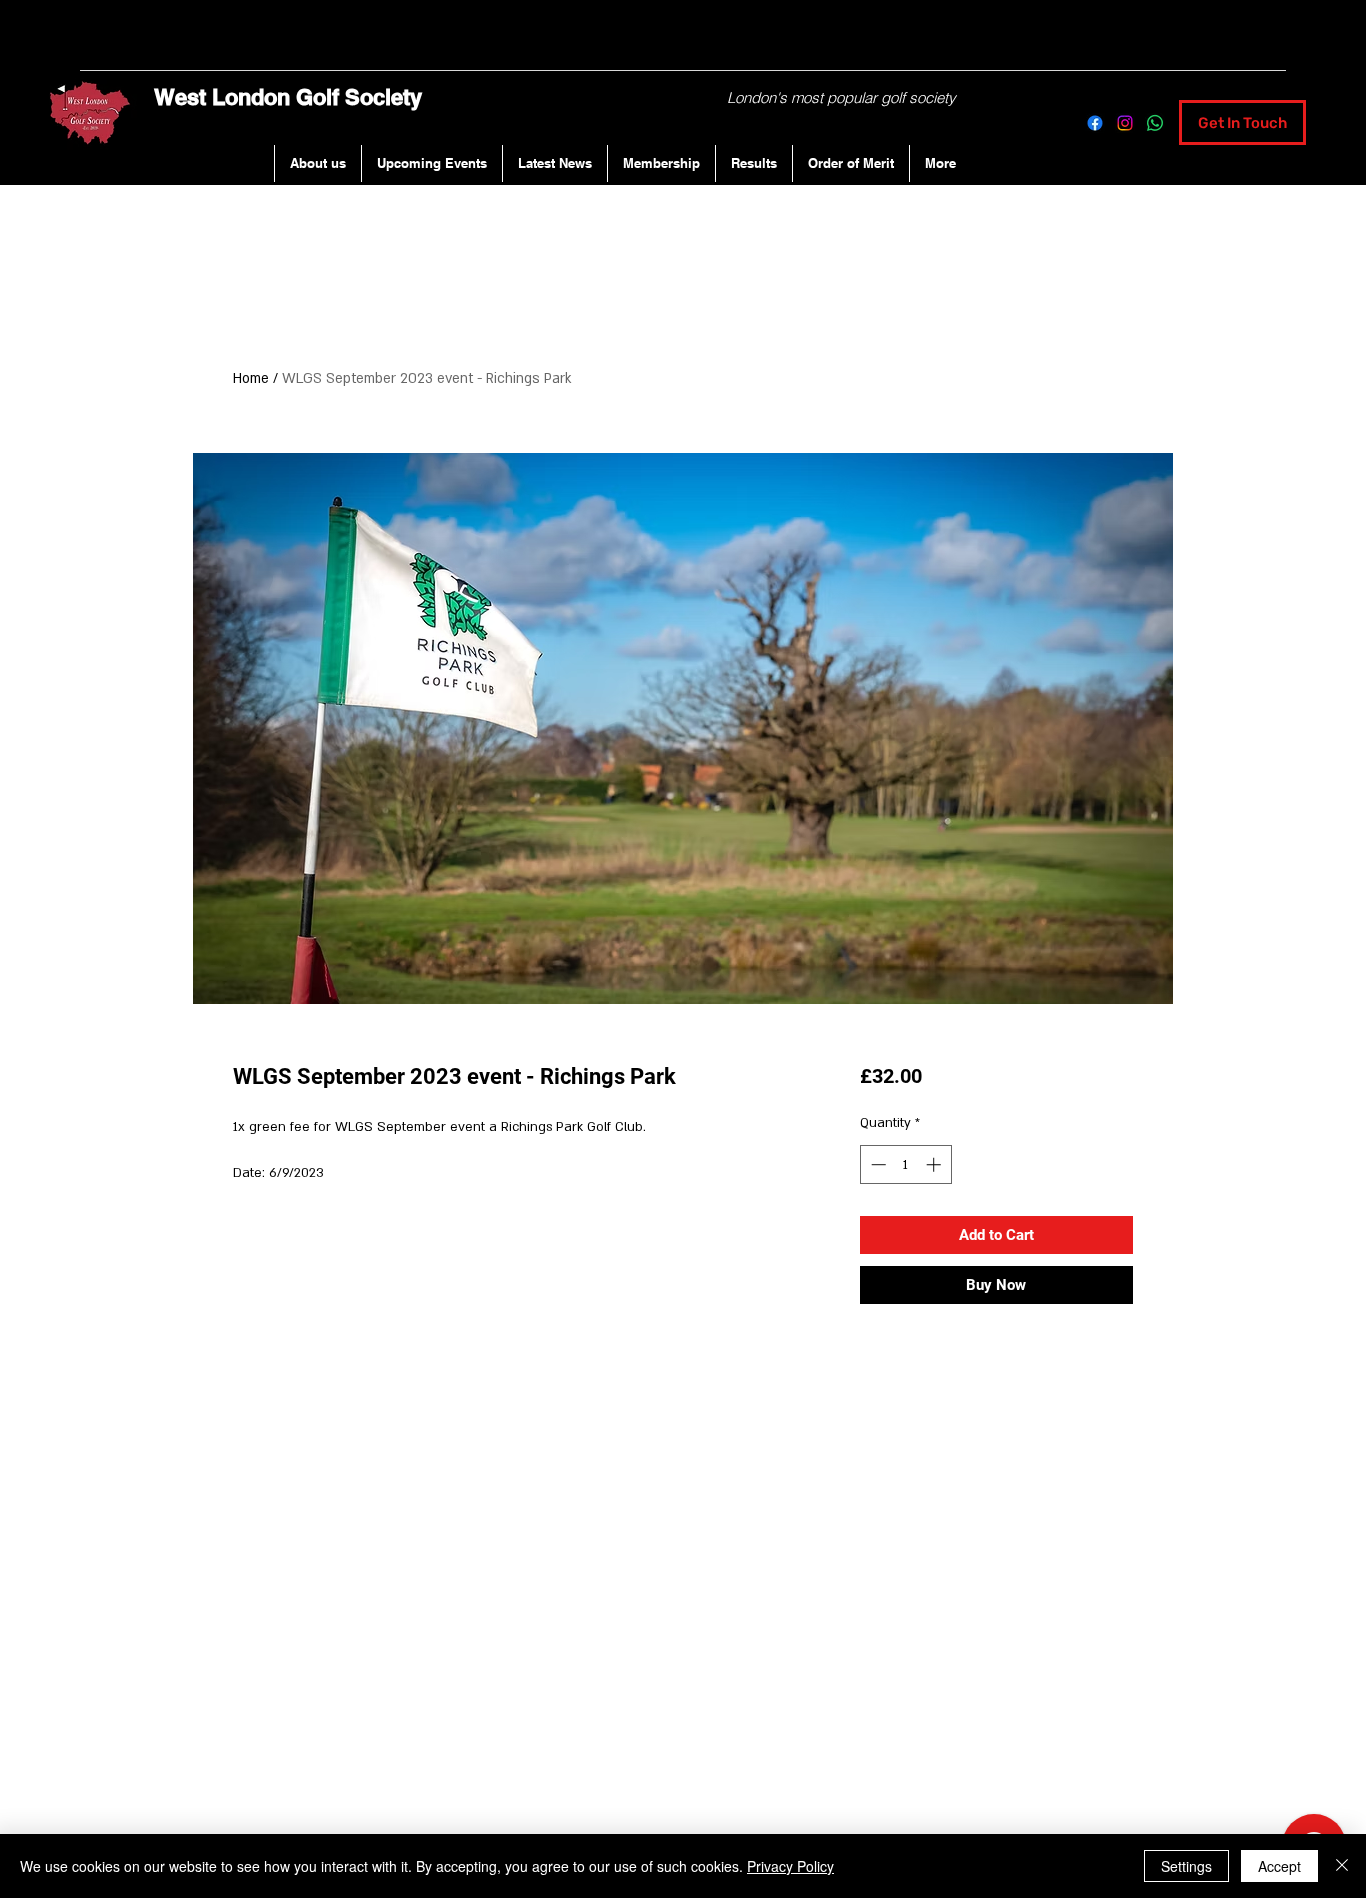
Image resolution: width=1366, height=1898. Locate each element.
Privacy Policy (790, 1866)
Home (251, 378)
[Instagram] (1125, 123)
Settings (1186, 1866)
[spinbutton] (905, 1164)
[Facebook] (1095, 123)
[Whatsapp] (1155, 123)
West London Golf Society (288, 97)
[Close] (1342, 1866)
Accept (1279, 1866)
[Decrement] (876, 1164)
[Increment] (935, 1164)
